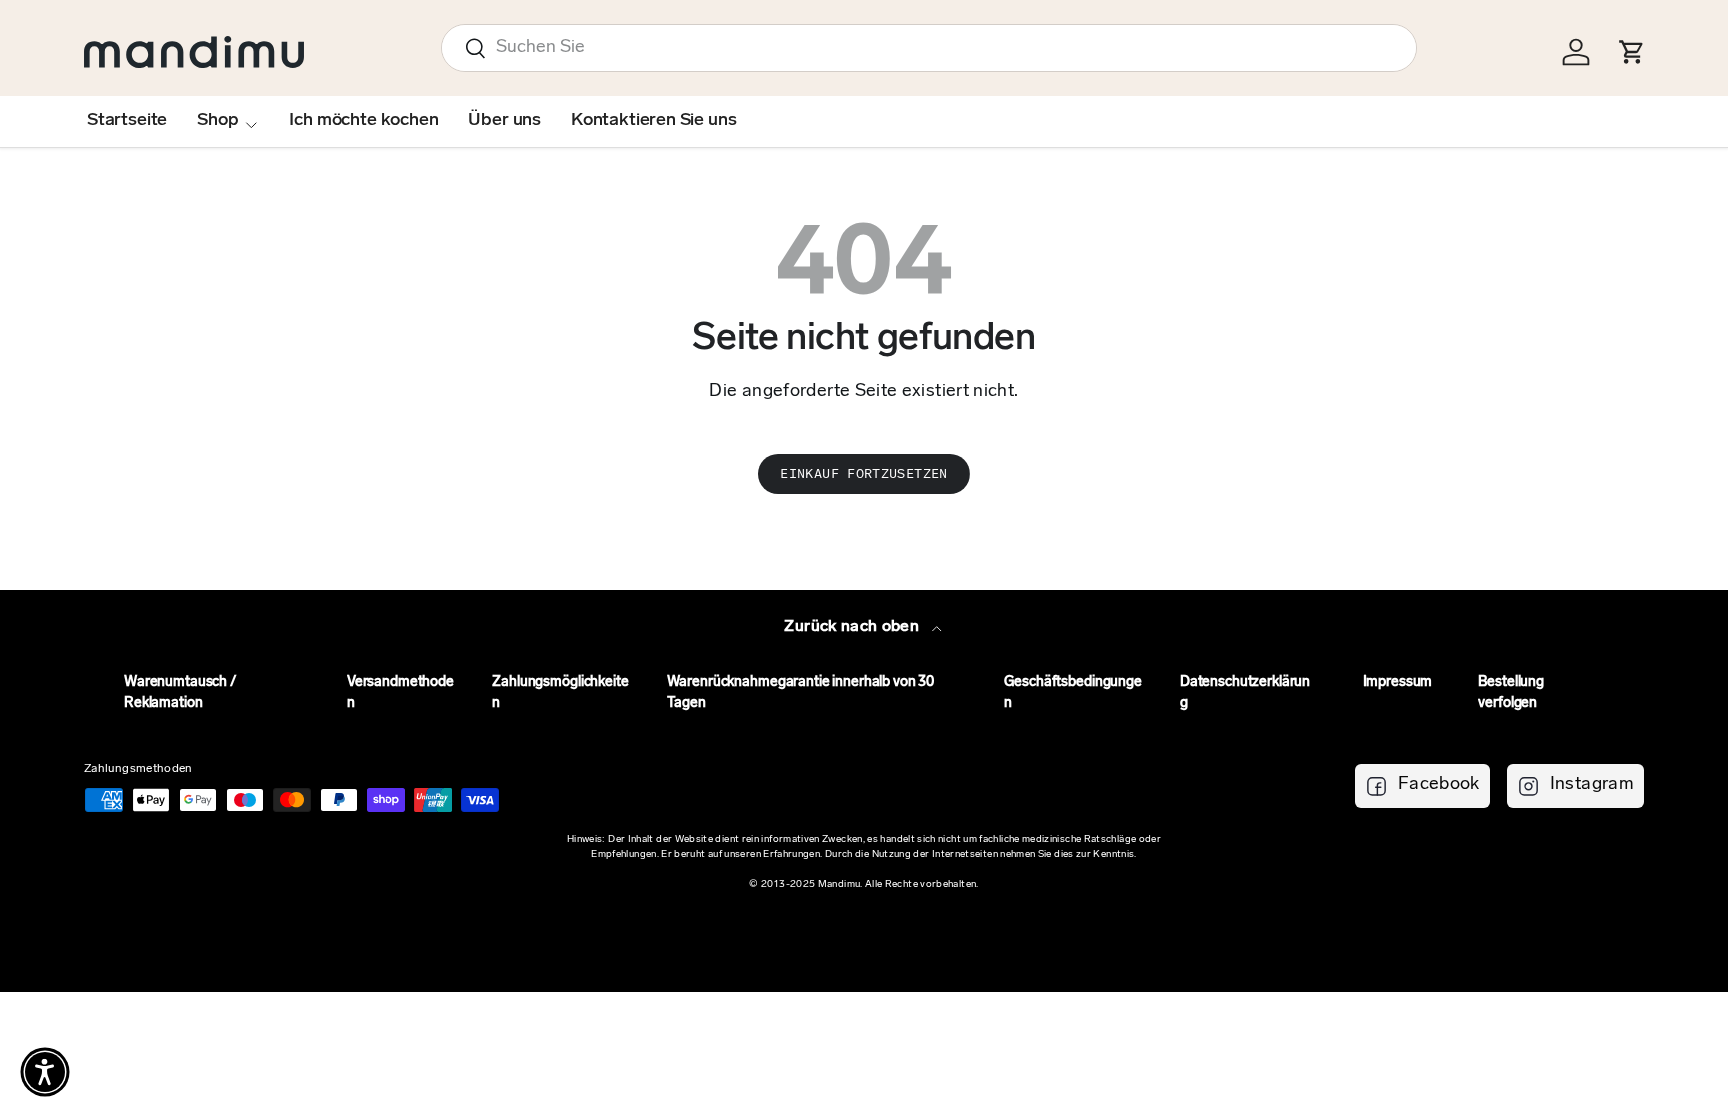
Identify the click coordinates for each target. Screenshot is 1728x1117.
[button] (45, 1072)
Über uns (504, 121)
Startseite (127, 121)
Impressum (1398, 682)
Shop (217, 121)
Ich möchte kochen (363, 121)
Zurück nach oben (853, 627)
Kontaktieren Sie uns (653, 121)
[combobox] (929, 48)
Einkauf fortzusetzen (863, 473)
